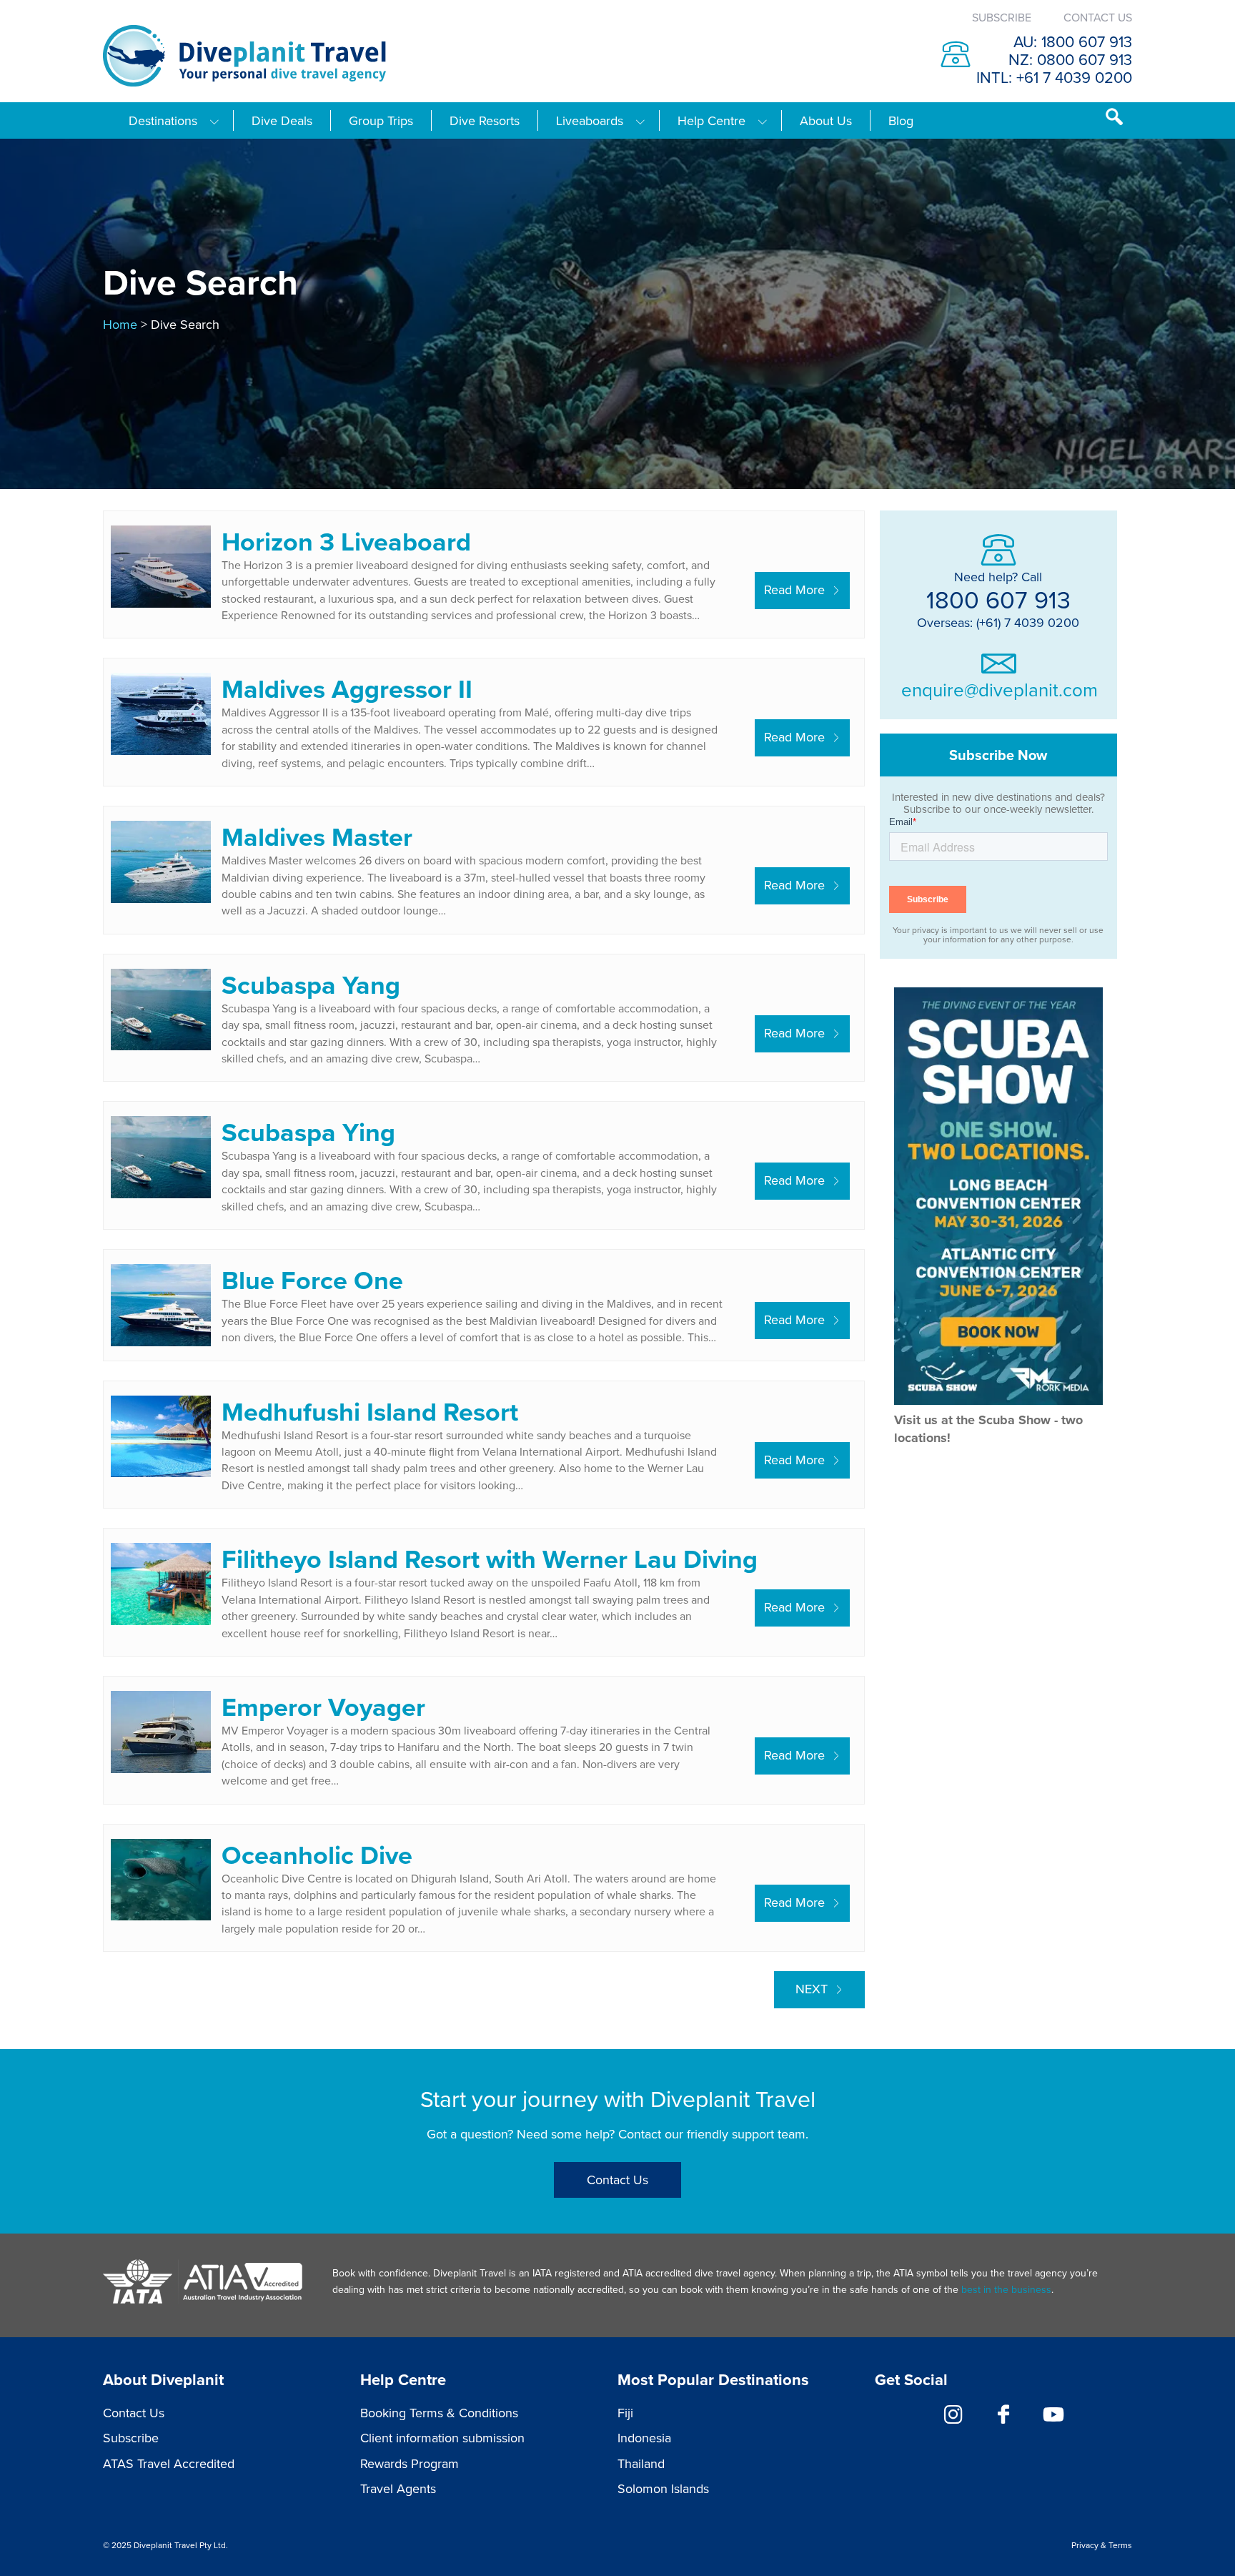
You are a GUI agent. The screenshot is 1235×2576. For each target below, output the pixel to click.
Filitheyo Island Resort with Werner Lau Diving (490, 1559)
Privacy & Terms (1102, 2545)
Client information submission (442, 2438)
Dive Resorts (485, 121)
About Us (826, 121)
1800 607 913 (998, 599)
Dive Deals (282, 121)
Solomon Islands (663, 2488)
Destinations (163, 121)
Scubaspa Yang (311, 984)
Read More (794, 589)
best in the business (1006, 2289)
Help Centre (711, 121)
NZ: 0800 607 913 (1070, 59)
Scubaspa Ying (308, 1132)
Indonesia (644, 2438)
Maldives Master (317, 837)
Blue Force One (312, 1280)
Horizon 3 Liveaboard (346, 541)
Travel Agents (398, 2488)
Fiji (625, 2413)
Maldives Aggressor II (347, 689)
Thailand (641, 2463)
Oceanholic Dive (317, 1855)
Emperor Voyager (323, 1707)
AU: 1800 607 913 (1073, 41)
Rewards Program (410, 2463)
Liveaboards (590, 121)
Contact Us (1098, 17)
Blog (901, 121)
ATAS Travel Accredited (169, 2463)
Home (120, 324)
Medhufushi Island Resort (370, 1411)
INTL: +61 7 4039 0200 (1054, 77)
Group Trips (381, 121)
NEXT (812, 1989)
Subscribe (1002, 17)
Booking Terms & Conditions (439, 2413)
